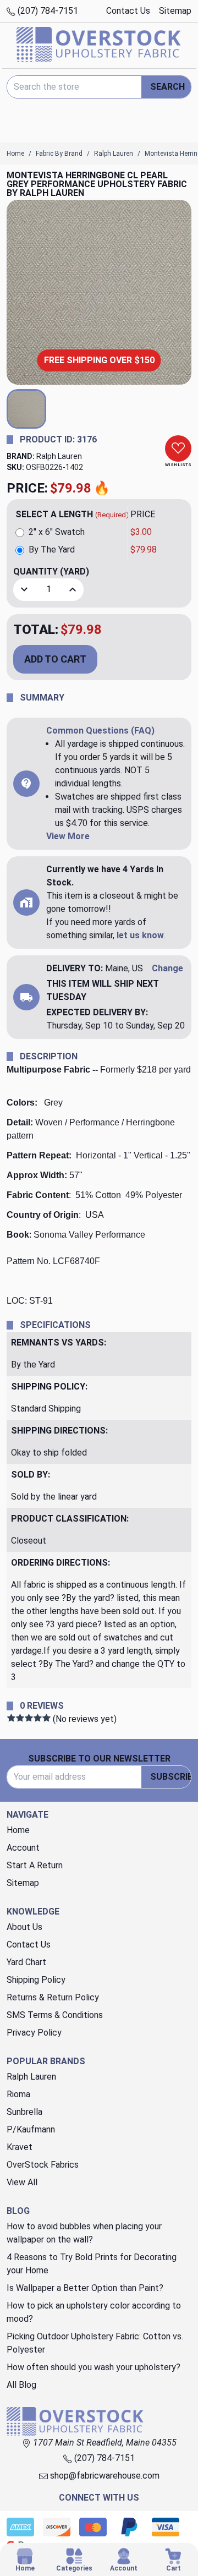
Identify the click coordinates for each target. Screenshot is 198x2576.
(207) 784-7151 (47, 11)
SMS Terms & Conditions (55, 2015)
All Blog (21, 2385)
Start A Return (35, 1865)
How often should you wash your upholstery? (94, 2367)
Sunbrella (24, 2112)
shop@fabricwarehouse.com (104, 2476)
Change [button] (167, 968)
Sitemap (175, 11)
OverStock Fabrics (43, 2165)
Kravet (20, 2147)
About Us (24, 1927)
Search (167, 87)
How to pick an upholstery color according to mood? (94, 2312)
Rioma (18, 2094)
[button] (26, 409)
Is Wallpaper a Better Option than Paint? (85, 2288)
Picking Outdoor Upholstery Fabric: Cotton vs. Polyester (95, 2343)
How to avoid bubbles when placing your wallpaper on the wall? (84, 2233)
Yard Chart (26, 1962)
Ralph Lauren (59, 456)
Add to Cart (55, 659)
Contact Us (128, 11)
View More (68, 836)
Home (18, 1830)
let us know (140, 935)
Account (23, 1848)
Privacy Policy (34, 2033)
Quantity (51, 571)
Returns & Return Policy (53, 1997)
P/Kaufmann (31, 2129)
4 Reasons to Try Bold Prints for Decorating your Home (92, 2264)
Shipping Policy (36, 1980)
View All (22, 2182)
